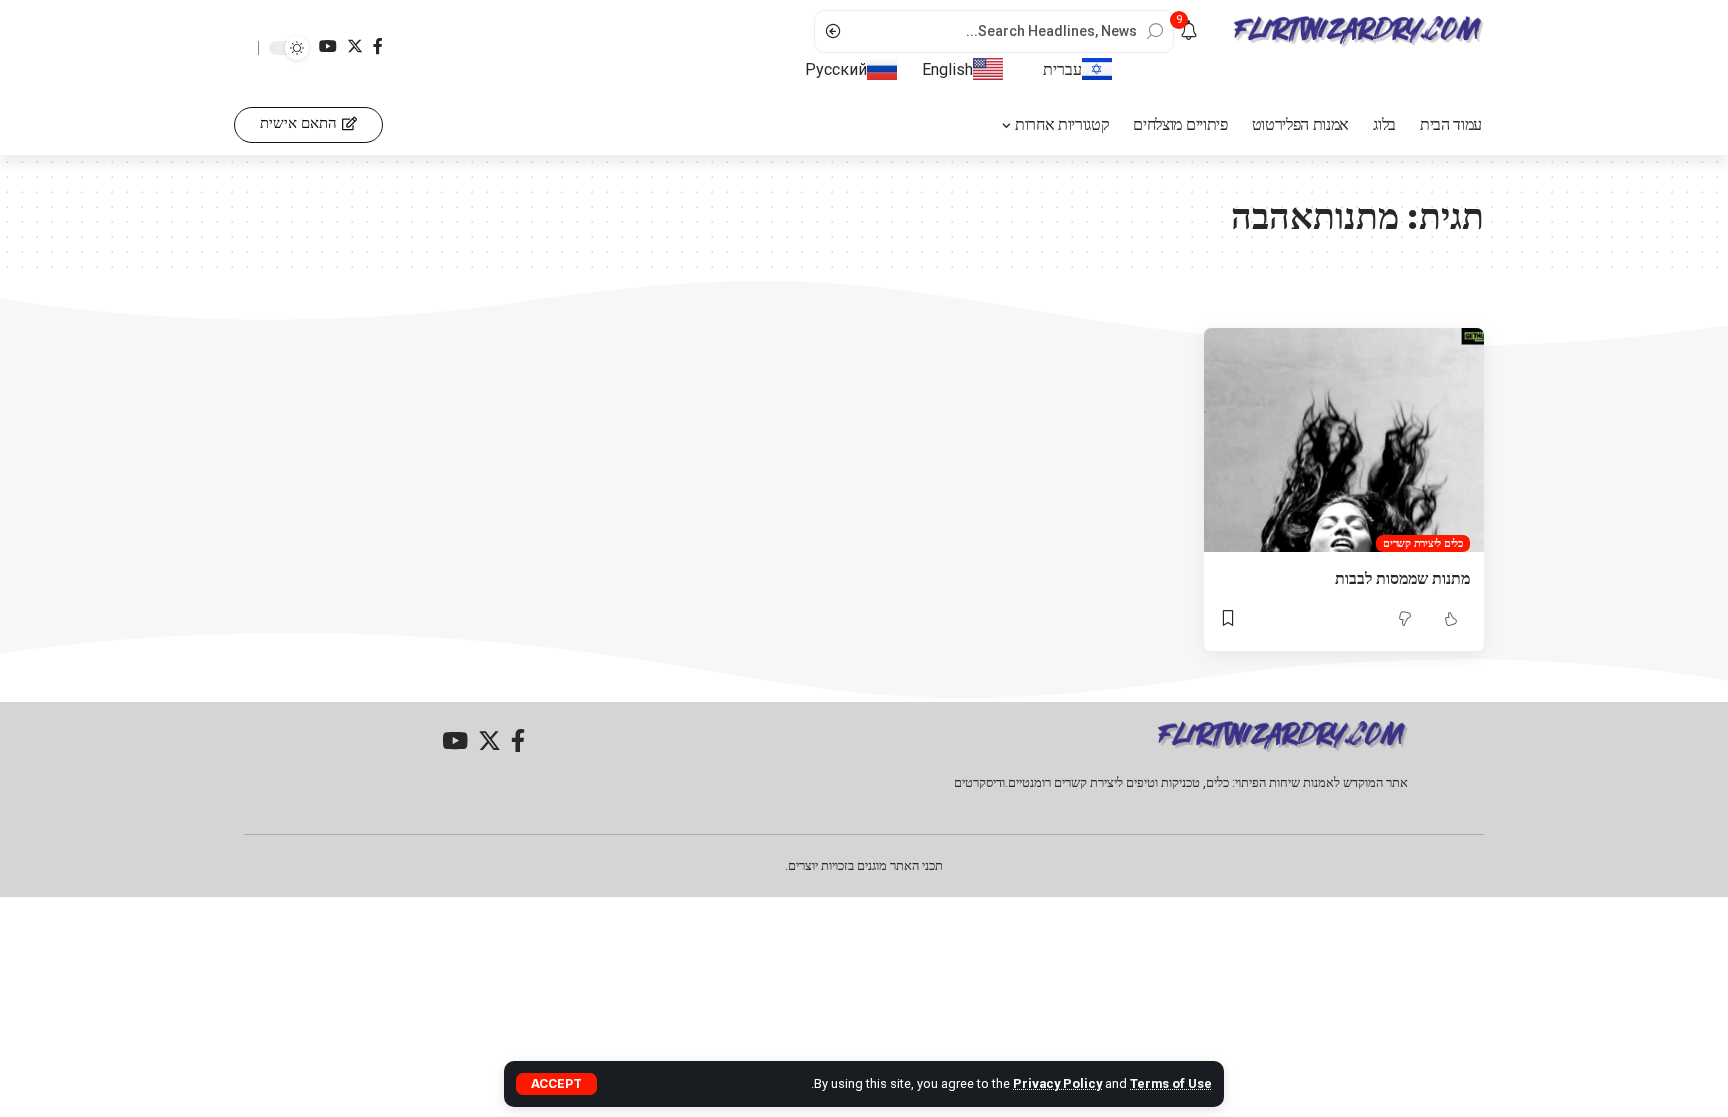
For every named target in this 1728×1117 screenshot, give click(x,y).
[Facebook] (378, 46)
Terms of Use (1171, 1083)
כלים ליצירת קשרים (1423, 543)
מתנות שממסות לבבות (1402, 578)
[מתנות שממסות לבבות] (1344, 440)
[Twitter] (355, 46)
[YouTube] (328, 46)
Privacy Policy (1057, 1083)
